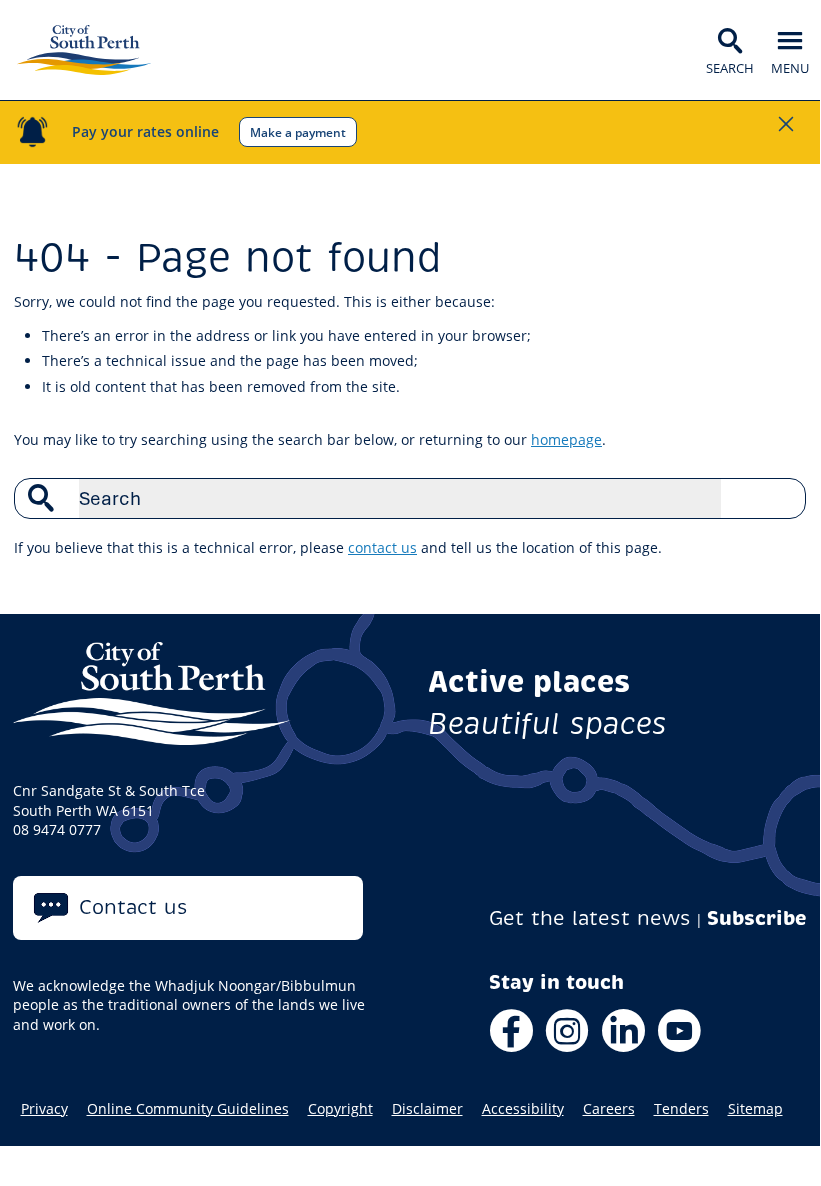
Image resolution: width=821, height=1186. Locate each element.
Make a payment (298, 132)
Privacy (44, 1109)
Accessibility (523, 1109)
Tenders (681, 1109)
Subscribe (757, 918)
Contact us (133, 907)
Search (780, 498)
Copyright (340, 1109)
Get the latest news (590, 918)
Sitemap (755, 1109)
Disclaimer (427, 1109)
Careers (609, 1109)
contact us (382, 547)
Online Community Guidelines (188, 1109)
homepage (566, 439)
